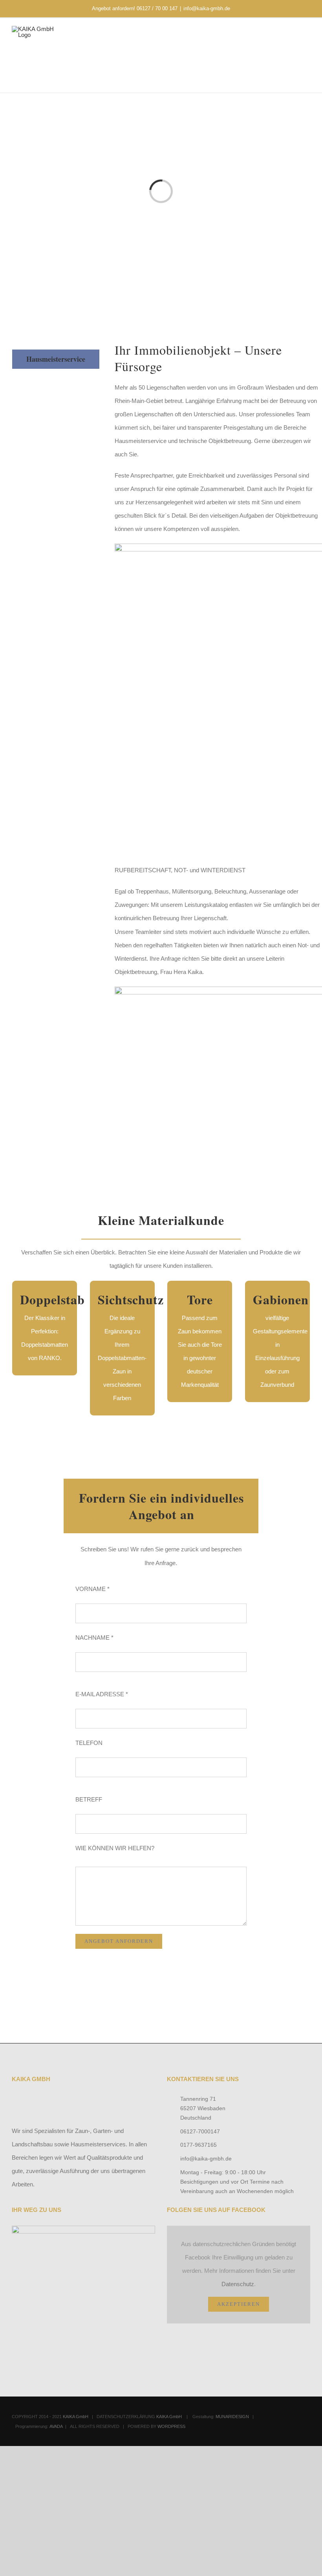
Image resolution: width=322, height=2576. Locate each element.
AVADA (56, 2426)
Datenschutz (238, 2284)
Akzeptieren (239, 2304)
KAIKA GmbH (76, 2417)
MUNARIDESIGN (232, 2417)
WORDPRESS (171, 2426)
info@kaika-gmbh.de (207, 8)
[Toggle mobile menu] (307, 40)
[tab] (56, 359)
